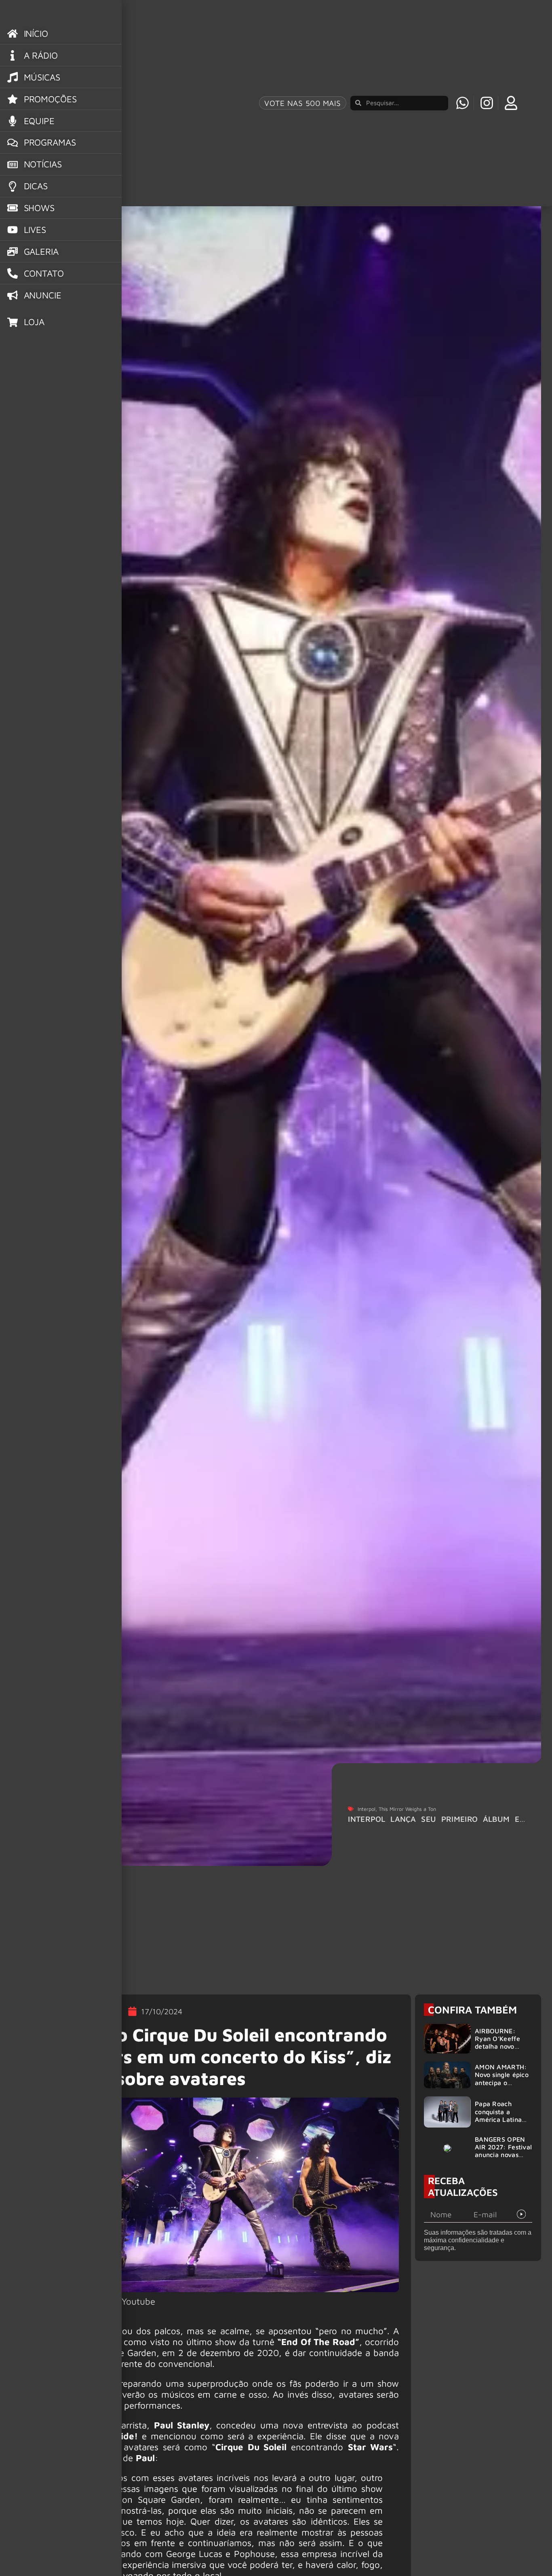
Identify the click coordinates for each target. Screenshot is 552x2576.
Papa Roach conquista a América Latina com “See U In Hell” (498, 2119)
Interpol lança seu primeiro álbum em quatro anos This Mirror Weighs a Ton (437, 1823)
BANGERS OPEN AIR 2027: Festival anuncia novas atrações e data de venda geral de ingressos (503, 2159)
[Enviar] (521, 2214)
